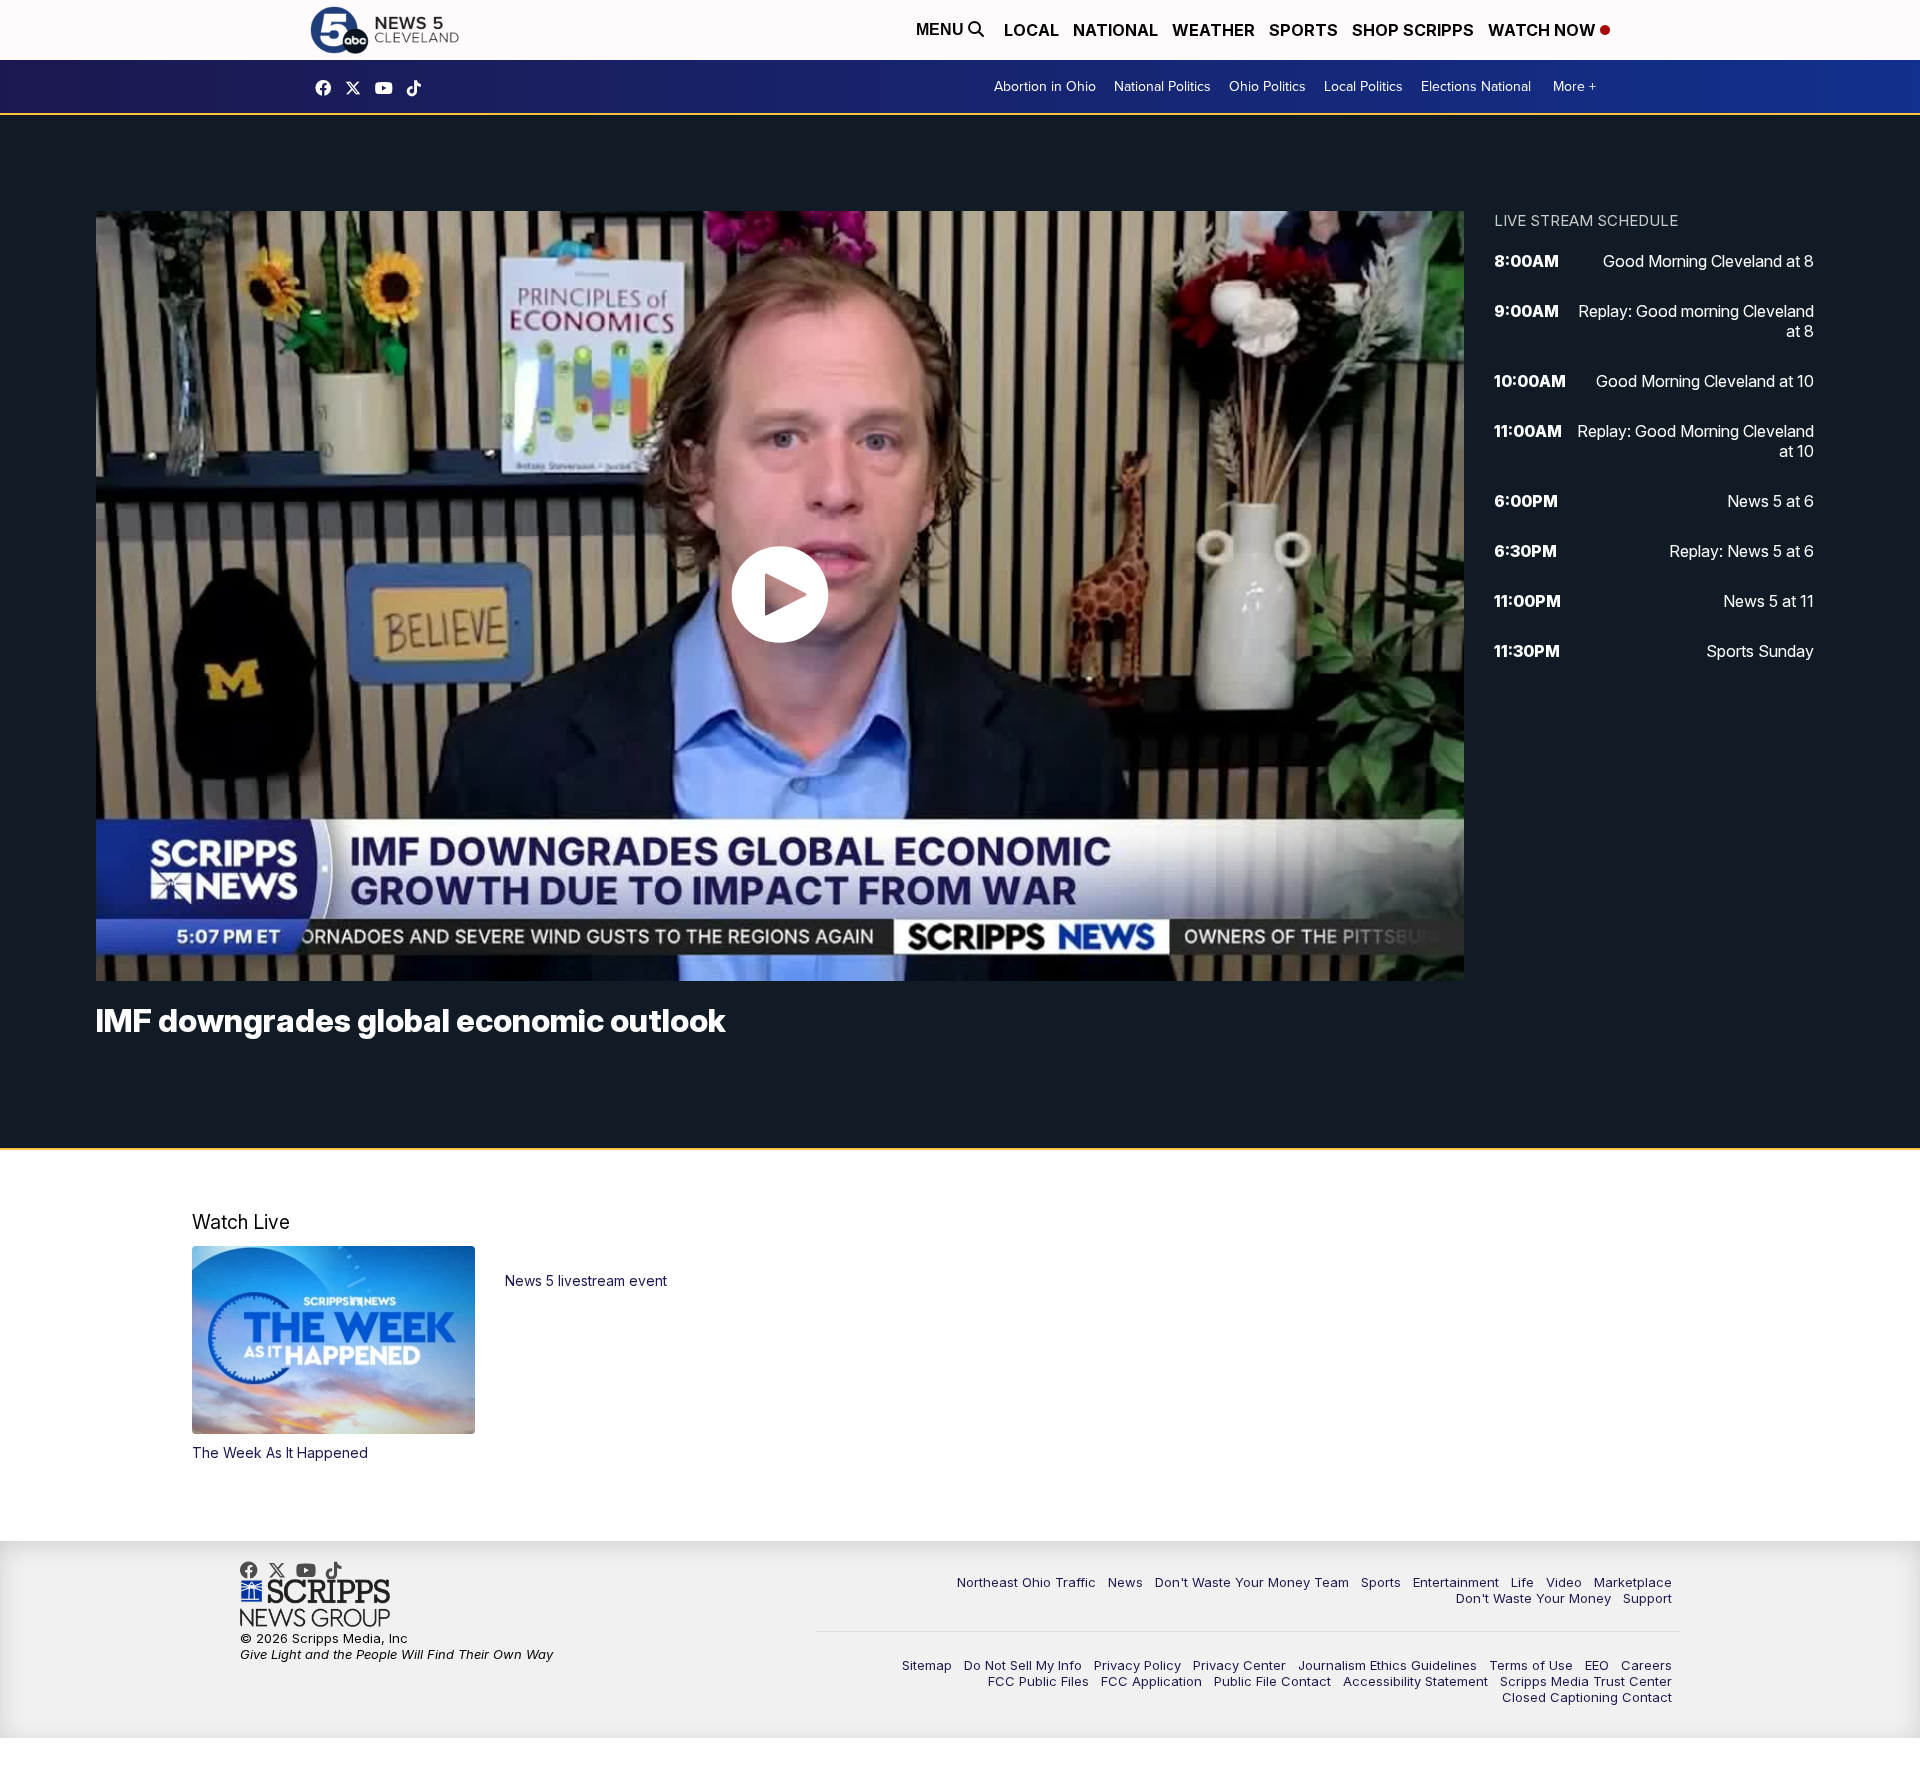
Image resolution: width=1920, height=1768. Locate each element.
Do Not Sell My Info (1023, 1665)
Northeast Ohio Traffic (1026, 1582)
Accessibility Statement (1415, 1681)
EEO (1597, 1665)
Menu (942, 29)
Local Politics (1363, 86)
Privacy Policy (1137, 1665)
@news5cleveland (419, 88)
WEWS (358, 88)
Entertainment (1456, 1582)
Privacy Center (1239, 1665)
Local (1031, 30)
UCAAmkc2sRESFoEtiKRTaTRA (389, 88)
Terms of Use (1531, 1665)
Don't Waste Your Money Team (1252, 1582)
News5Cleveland (328, 88)
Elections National (1476, 86)
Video (1564, 1582)
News (1125, 1582)
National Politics (1162, 86)
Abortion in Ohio (1045, 86)
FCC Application (1151, 1681)
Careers (1646, 1665)
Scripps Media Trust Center (1586, 1681)
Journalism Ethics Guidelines (1387, 1665)
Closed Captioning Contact (1587, 1697)
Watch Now (1544, 30)
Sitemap (927, 1665)
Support (1647, 1598)
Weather (1213, 30)
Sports (1303, 30)
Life (1522, 1582)
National (1115, 30)
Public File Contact (1272, 1681)
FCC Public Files (1038, 1681)
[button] (333, 1354)
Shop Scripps (1413, 30)
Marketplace (1633, 1582)
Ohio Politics (1267, 86)
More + (1574, 86)
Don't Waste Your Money (1533, 1598)
